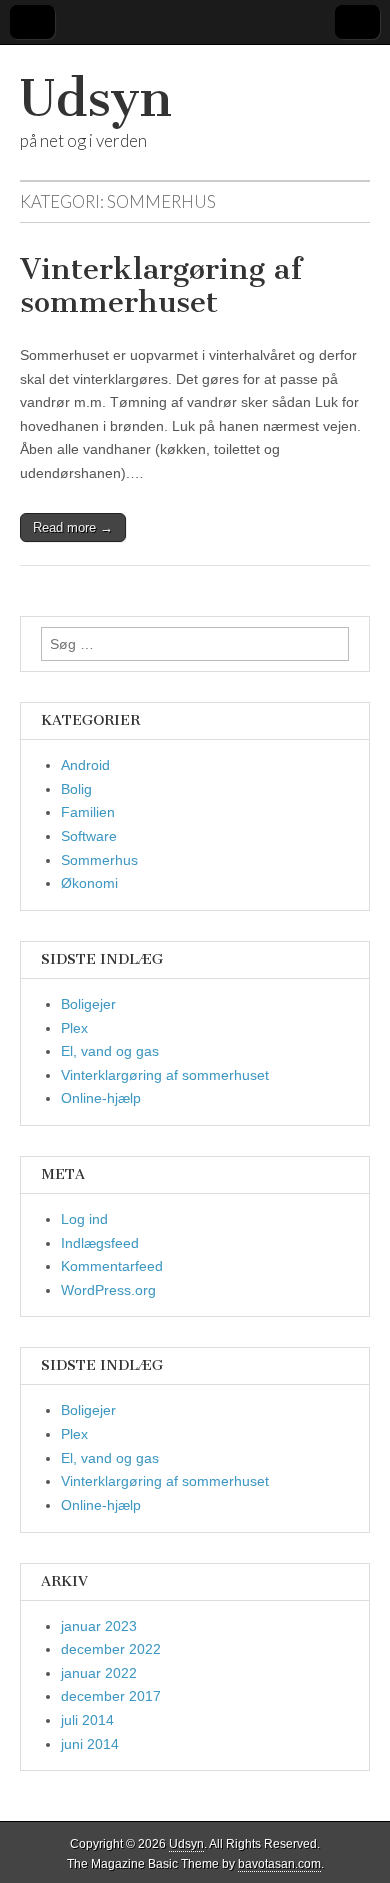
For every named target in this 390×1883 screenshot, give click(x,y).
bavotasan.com (279, 1864)
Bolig (76, 789)
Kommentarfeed (112, 1266)
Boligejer (88, 1004)
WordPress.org (108, 1290)
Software (89, 836)
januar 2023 (99, 1626)
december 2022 (111, 1649)
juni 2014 (90, 1744)
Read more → (73, 527)
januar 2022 (99, 1673)
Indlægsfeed (100, 1243)
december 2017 (111, 1696)
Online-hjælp (101, 1098)
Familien (88, 812)
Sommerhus (99, 860)
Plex (74, 1028)
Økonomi (89, 883)
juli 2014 (87, 1720)
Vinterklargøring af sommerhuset (161, 286)
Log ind (84, 1219)
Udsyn (96, 98)
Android (85, 765)
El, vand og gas (110, 1051)
